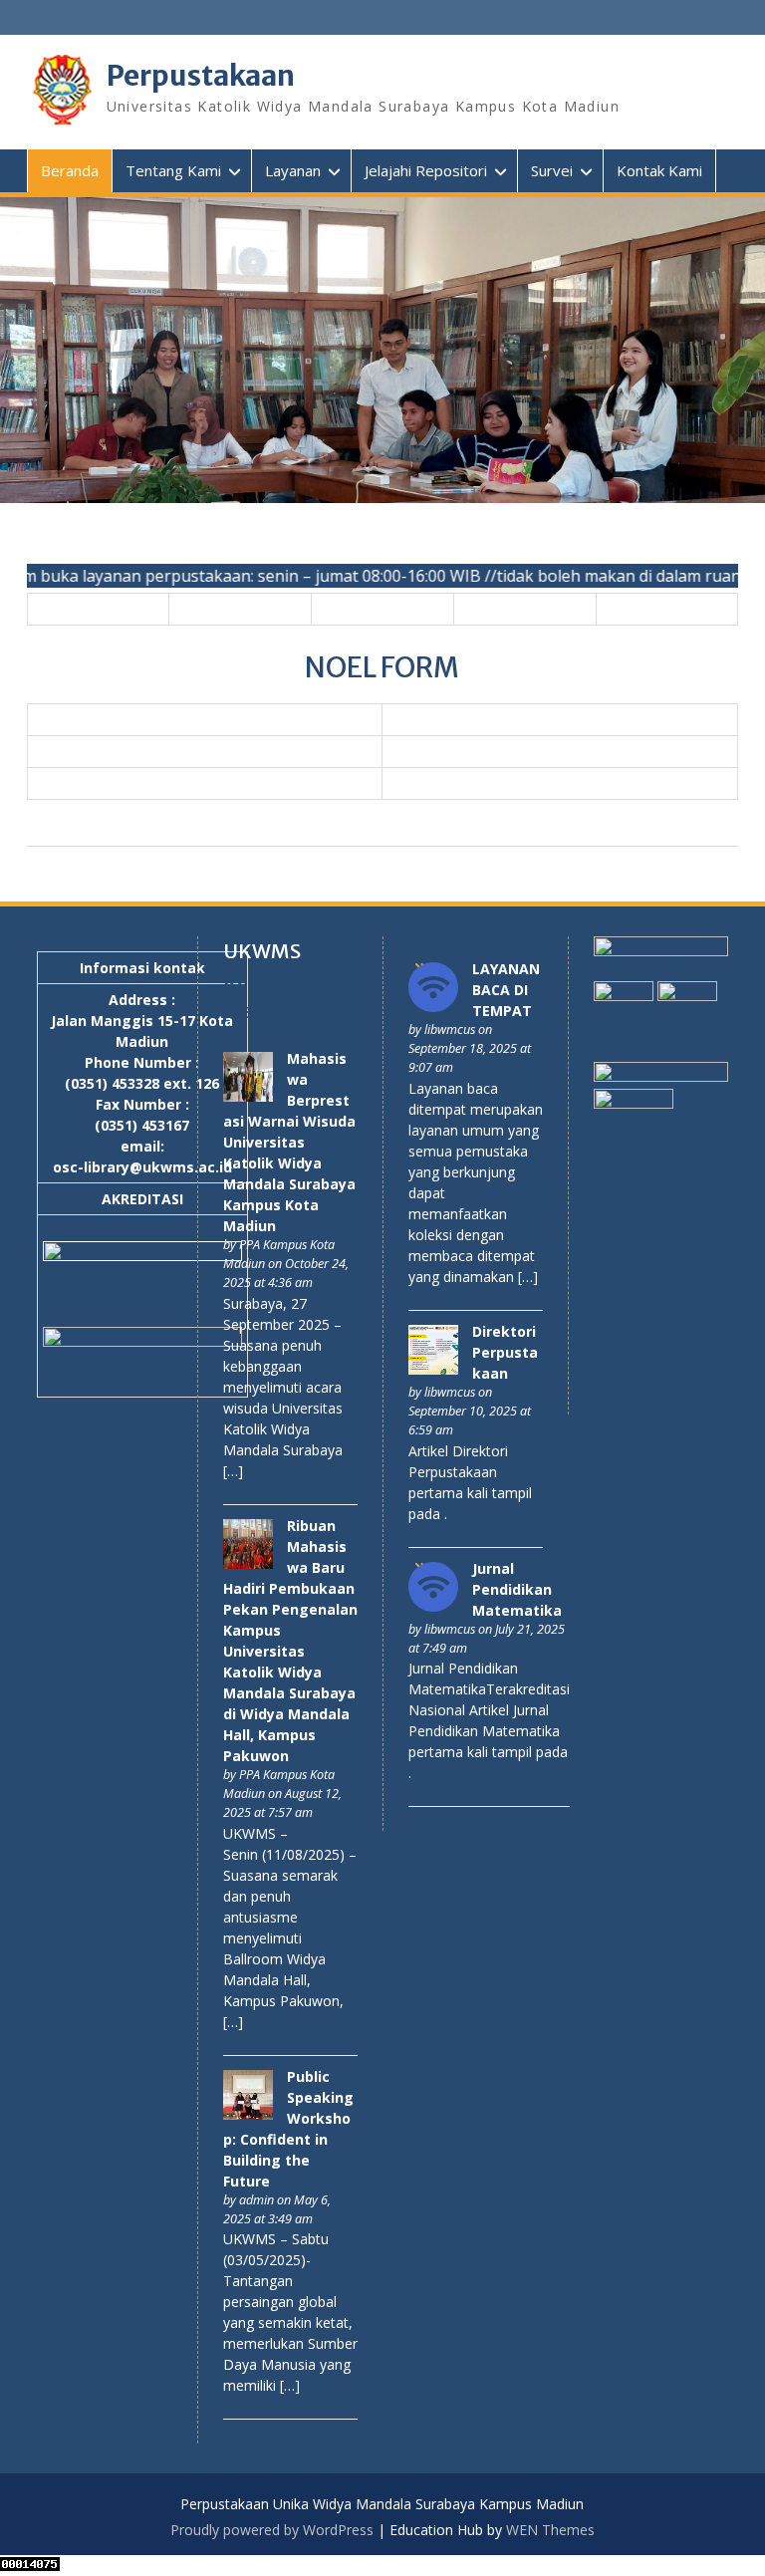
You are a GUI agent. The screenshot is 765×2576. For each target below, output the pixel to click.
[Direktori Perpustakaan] (433, 1369)
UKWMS (262, 951)
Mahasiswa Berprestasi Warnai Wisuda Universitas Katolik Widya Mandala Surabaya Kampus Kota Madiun (289, 1142)
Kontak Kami (659, 170)
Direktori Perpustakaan (505, 1352)
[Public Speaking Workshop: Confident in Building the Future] (248, 2114)
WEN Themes (550, 2530)
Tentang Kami (173, 170)
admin (256, 2200)
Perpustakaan (201, 76)
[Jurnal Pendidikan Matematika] (433, 1606)
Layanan (293, 170)
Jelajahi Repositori (426, 170)
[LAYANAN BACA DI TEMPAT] (433, 1007)
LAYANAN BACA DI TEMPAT (506, 990)
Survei (552, 170)
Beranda (70, 170)
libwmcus (450, 1030)
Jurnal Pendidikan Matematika (517, 1589)
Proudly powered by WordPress (272, 2530)
